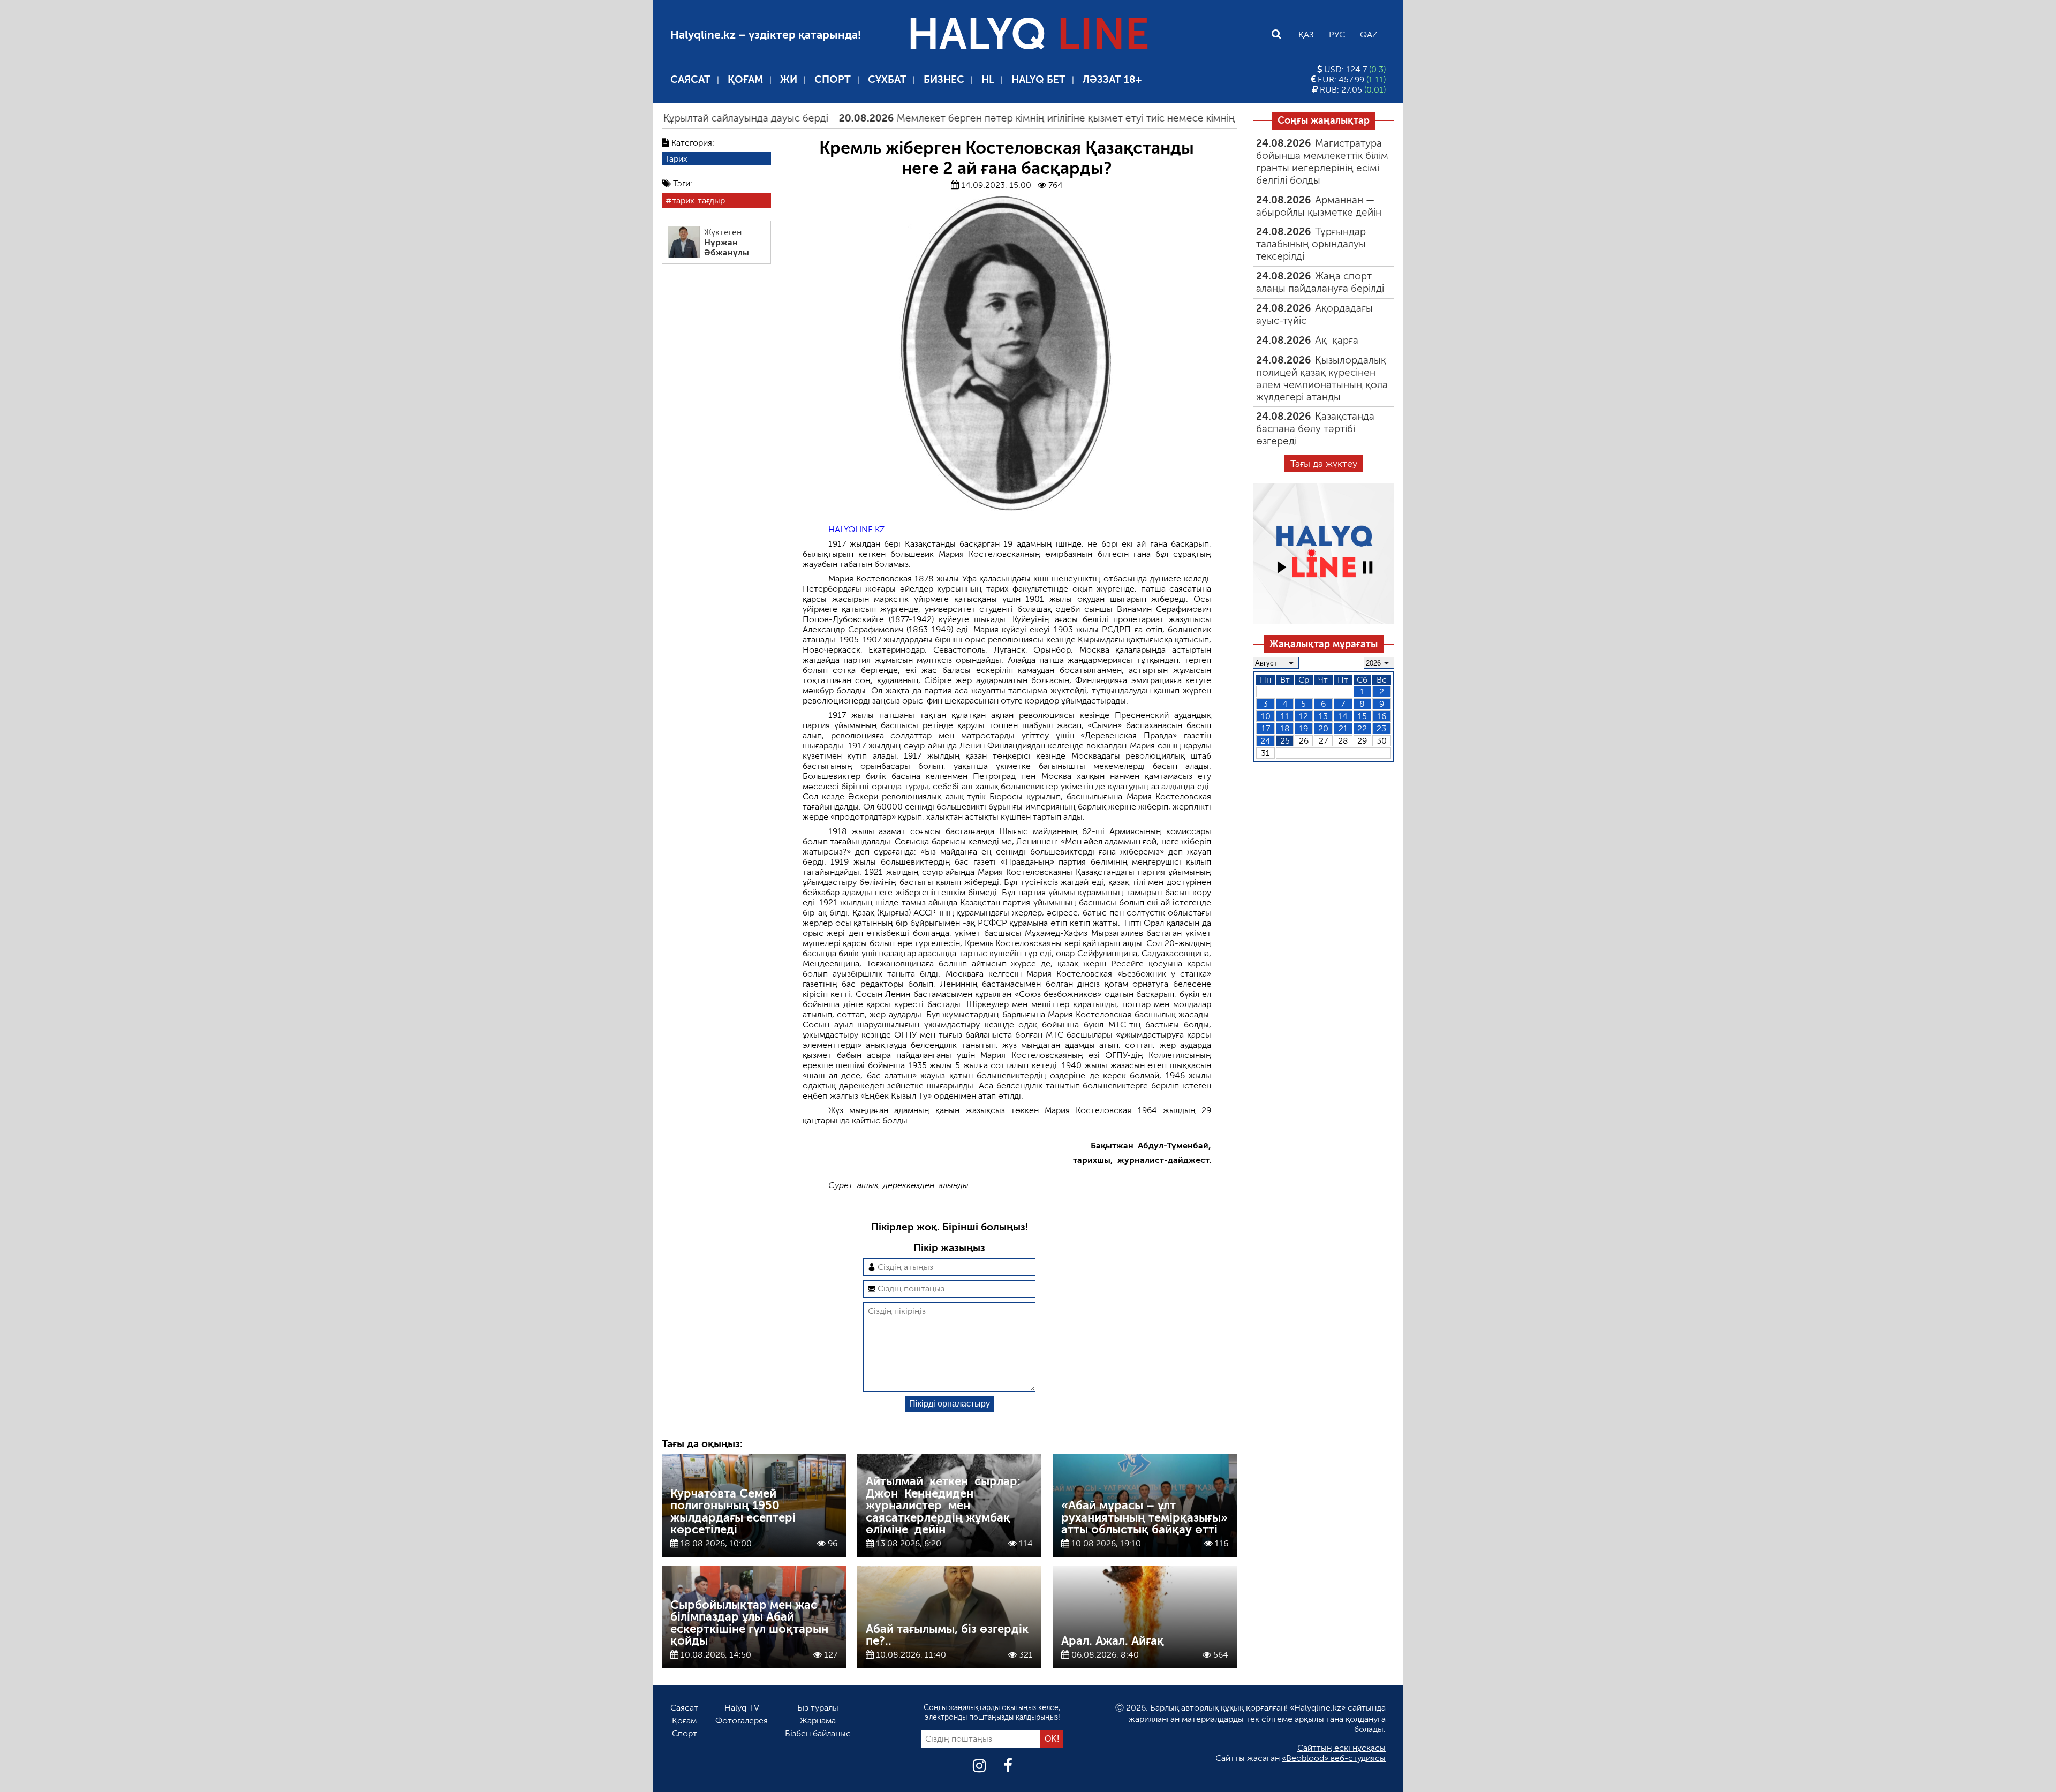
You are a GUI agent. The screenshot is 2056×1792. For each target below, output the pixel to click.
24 (1265, 741)
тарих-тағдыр (698, 201)
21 (1343, 728)
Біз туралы (818, 1708)
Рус (1337, 35)
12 (1303, 716)
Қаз (1306, 35)
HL (988, 80)
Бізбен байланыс (818, 1733)
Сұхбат (887, 80)
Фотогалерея (742, 1721)
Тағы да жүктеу (1324, 464)
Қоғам (745, 80)
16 (1382, 716)
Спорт (833, 80)
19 (1303, 728)
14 (1343, 716)
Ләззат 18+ (1112, 80)
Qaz (1369, 35)
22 (1362, 728)
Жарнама (818, 1721)
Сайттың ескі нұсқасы (1341, 1748)
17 (1266, 728)
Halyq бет (1038, 80)
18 (1285, 728)
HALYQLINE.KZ (856, 529)
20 (1323, 728)
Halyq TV (742, 1708)
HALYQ (1028, 34)
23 (1381, 728)
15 (1362, 716)
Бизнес (944, 80)
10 (1266, 716)
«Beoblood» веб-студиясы (1334, 1758)
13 (1323, 716)
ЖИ (789, 80)
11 (1285, 716)
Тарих (676, 159)
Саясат (690, 80)
